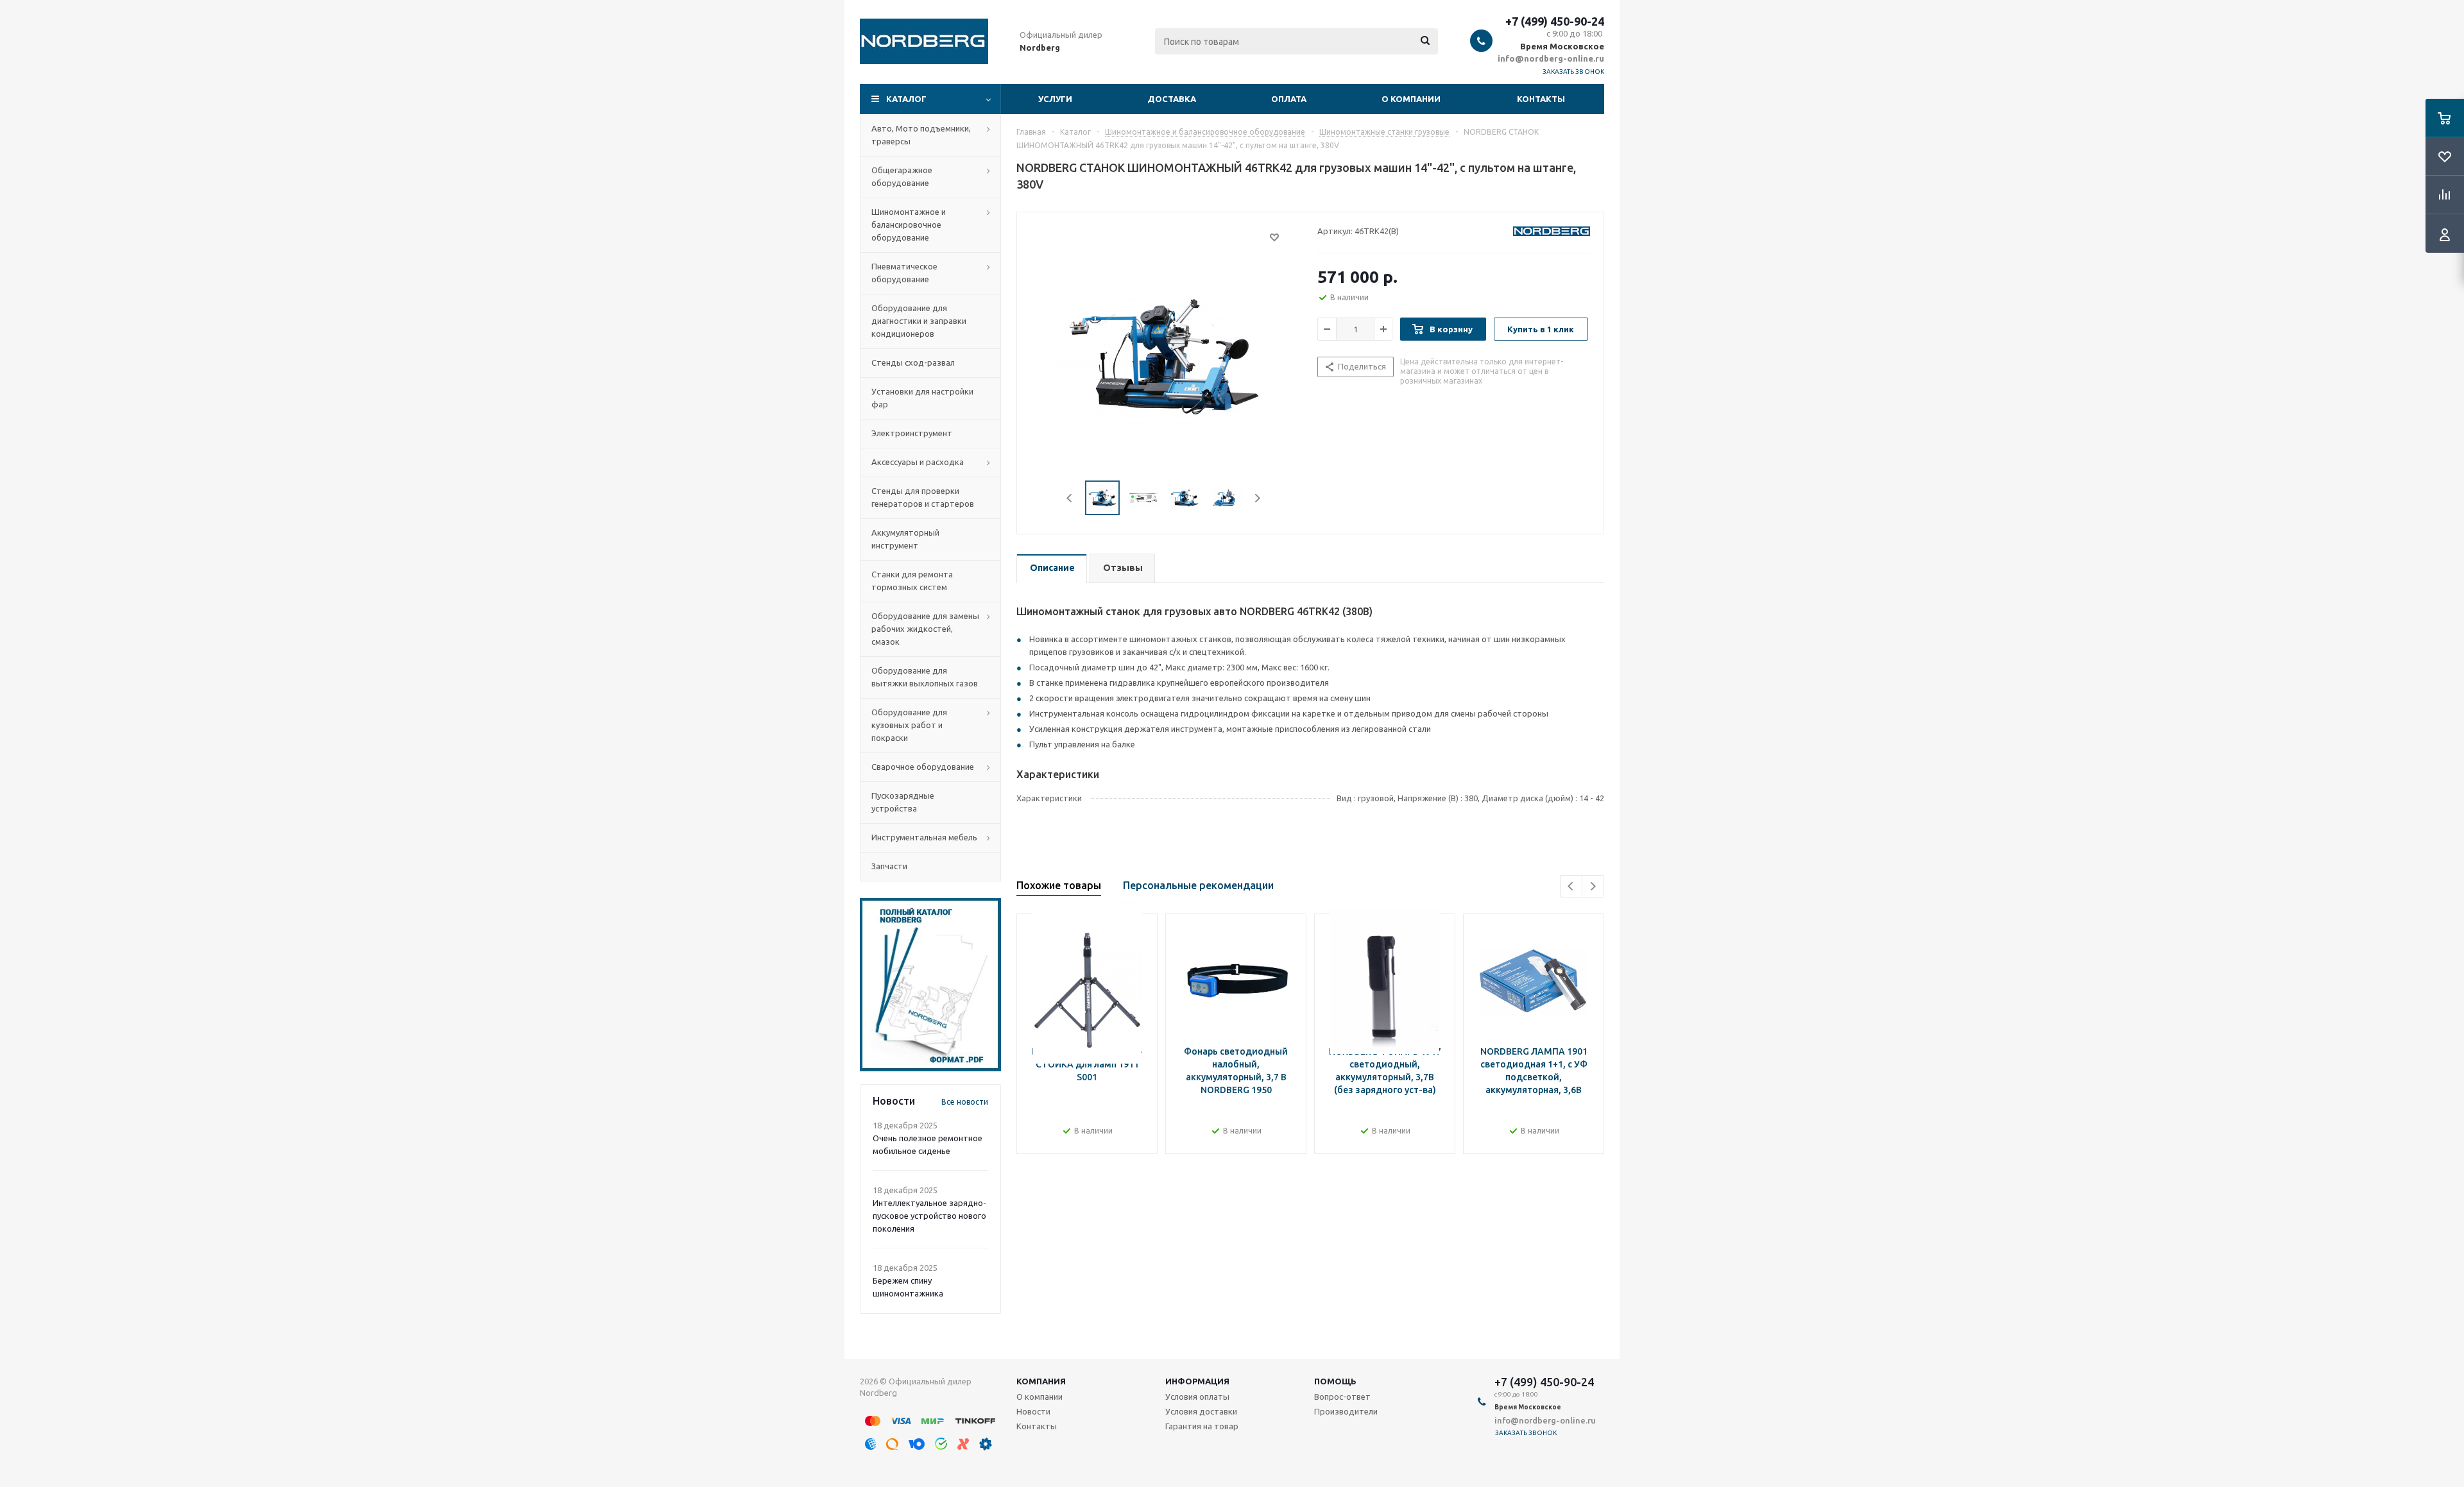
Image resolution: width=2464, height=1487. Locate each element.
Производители (1346, 1411)
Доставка (1172, 99)
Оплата (1289, 99)
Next (1257, 498)
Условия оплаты (1197, 1397)
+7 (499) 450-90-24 (1555, 21)
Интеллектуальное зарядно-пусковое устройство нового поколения (929, 1216)
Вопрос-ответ (1342, 1397)
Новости (1033, 1411)
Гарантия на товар (1202, 1426)
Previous (1070, 498)
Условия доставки (1201, 1411)
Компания (1041, 1381)
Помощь (1335, 1381)
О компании (1411, 99)
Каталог (906, 99)
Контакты (1541, 99)
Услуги (1055, 99)
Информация (1197, 1381)
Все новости (965, 1102)
